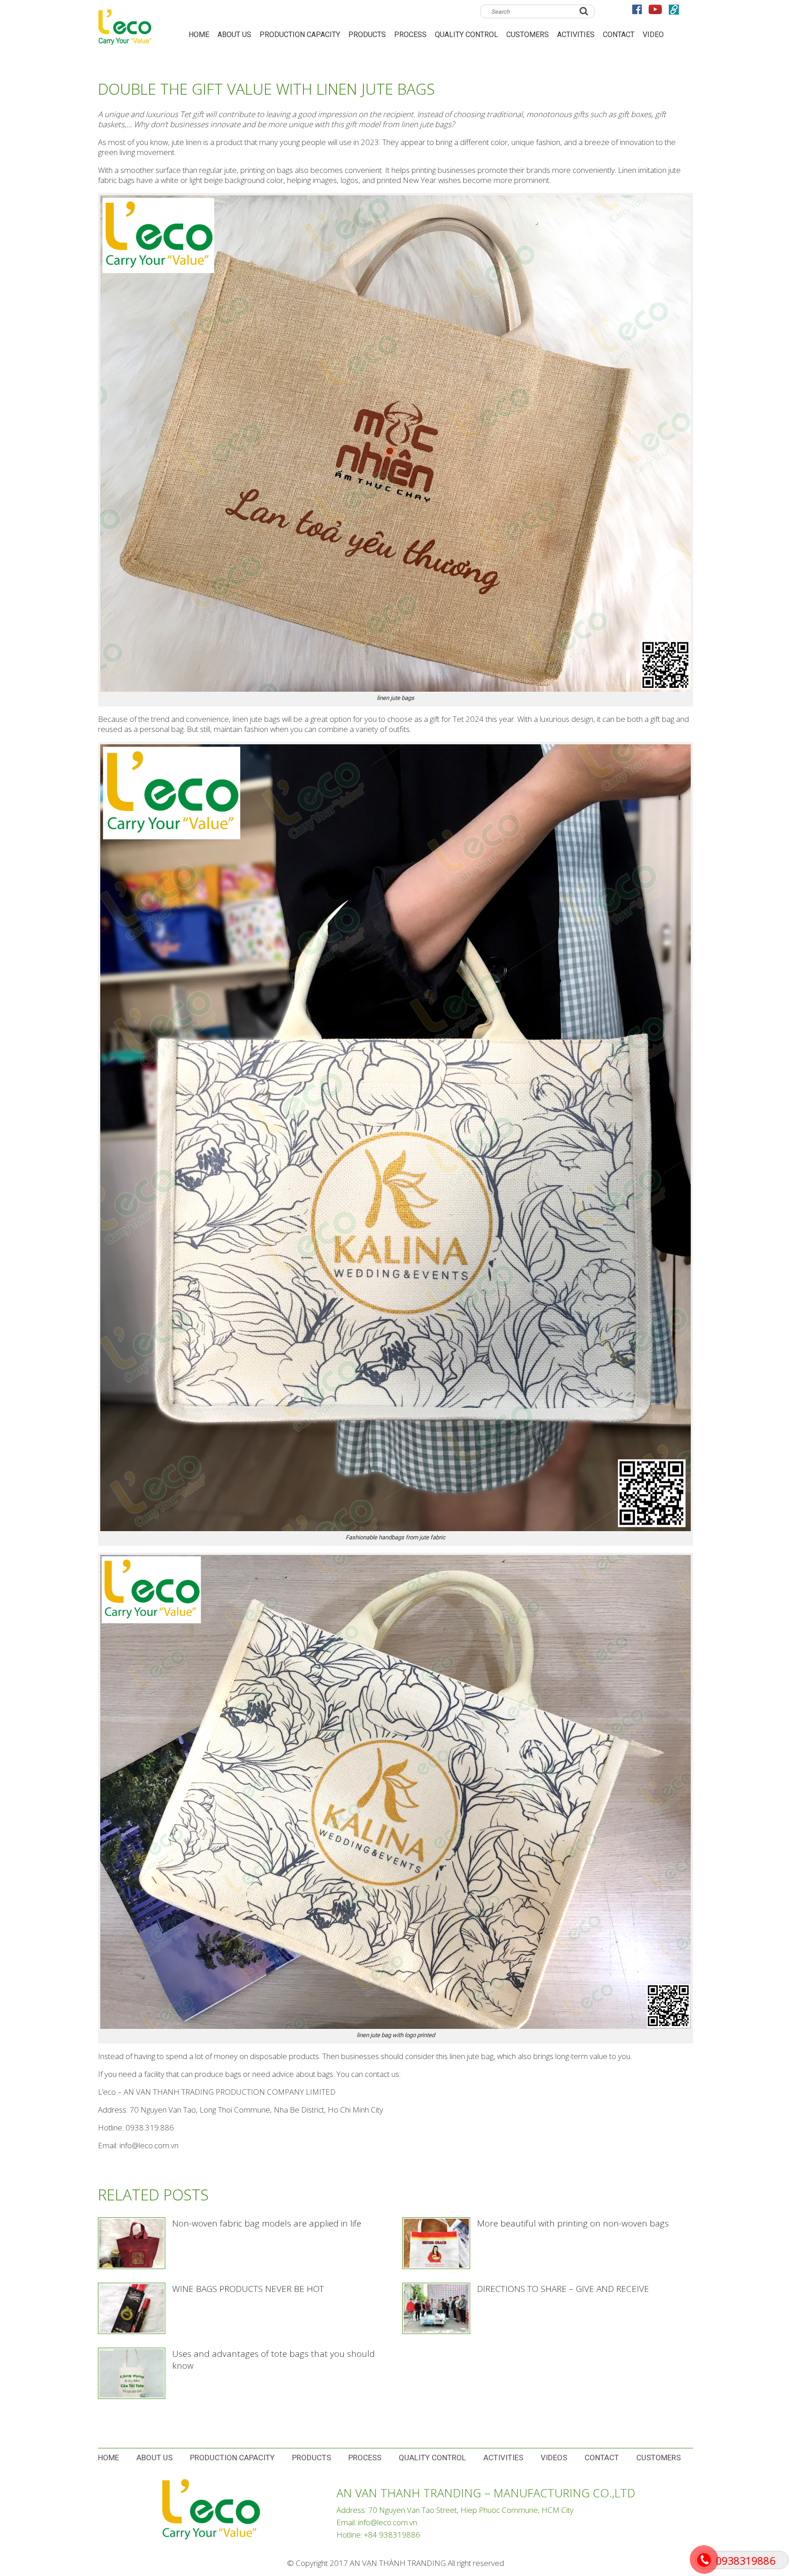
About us (234, 35)
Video (653, 35)
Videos (554, 2458)
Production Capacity (300, 35)
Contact (619, 35)
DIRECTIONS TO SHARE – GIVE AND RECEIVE (563, 2289)
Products (367, 35)
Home (108, 2458)
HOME (199, 35)
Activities (576, 35)
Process (410, 35)
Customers (528, 35)
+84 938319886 (392, 2535)
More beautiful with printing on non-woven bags (573, 2223)
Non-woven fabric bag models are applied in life (267, 2223)
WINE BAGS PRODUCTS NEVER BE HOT (248, 2289)
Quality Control (466, 35)
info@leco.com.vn (387, 2522)
